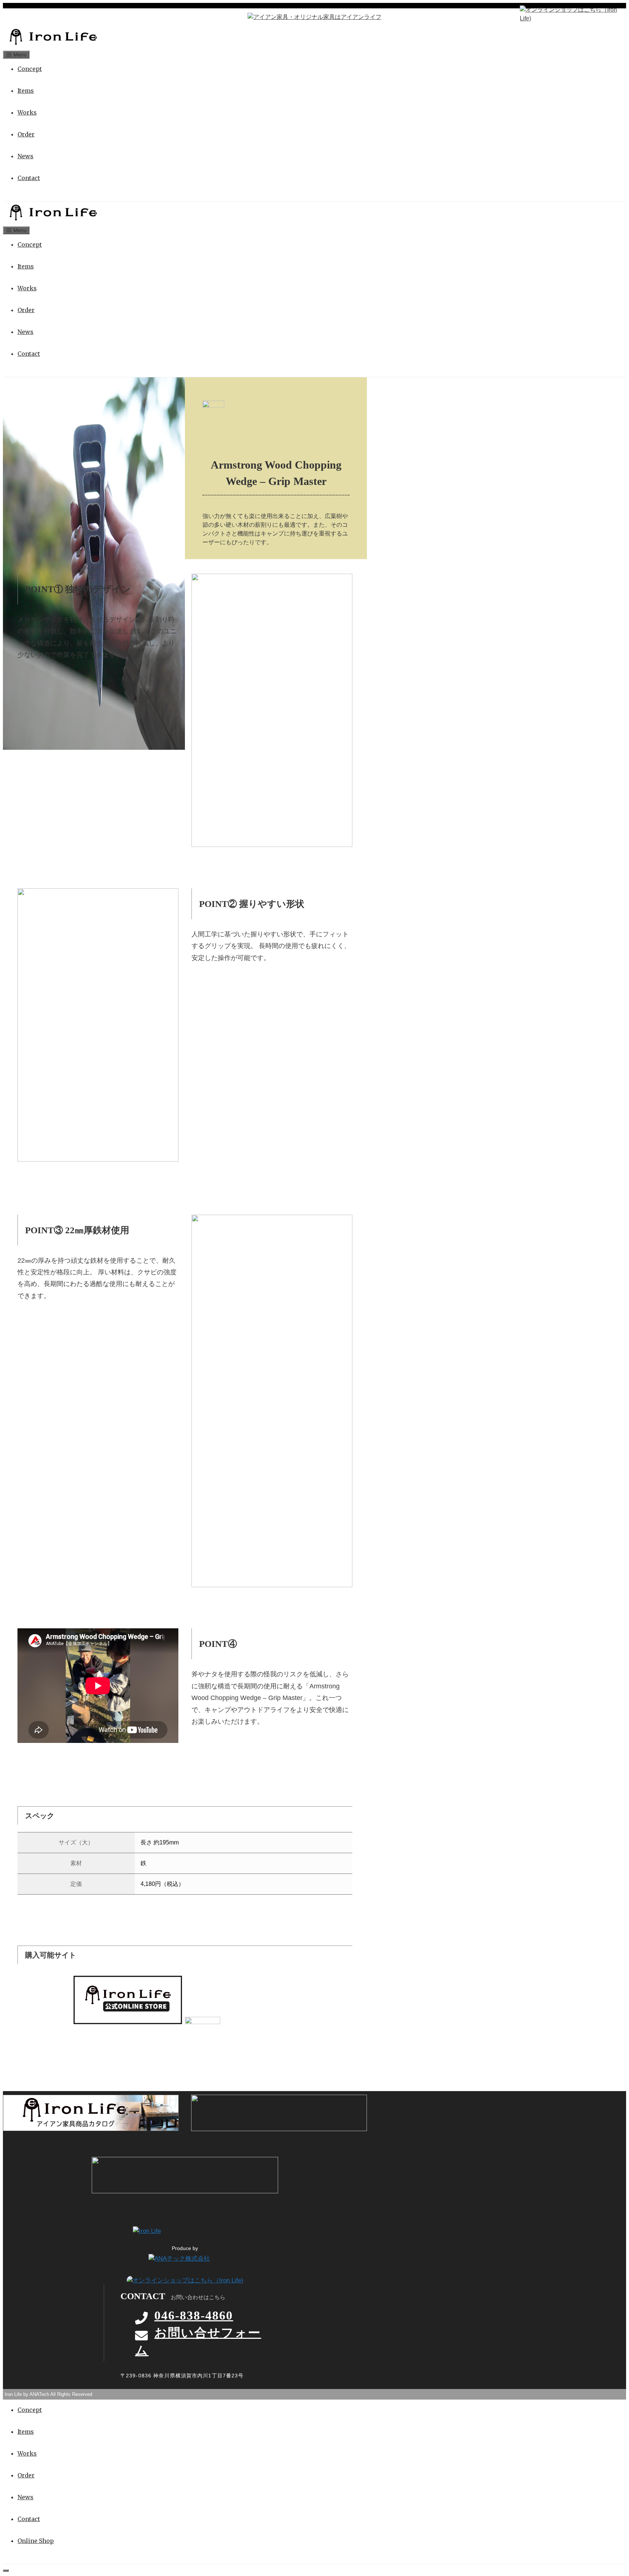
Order (26, 134)
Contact (29, 178)
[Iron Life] (53, 45)
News (25, 156)
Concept (30, 69)
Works (27, 112)
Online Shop (36, 2541)
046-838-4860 (194, 2315)
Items (26, 91)
